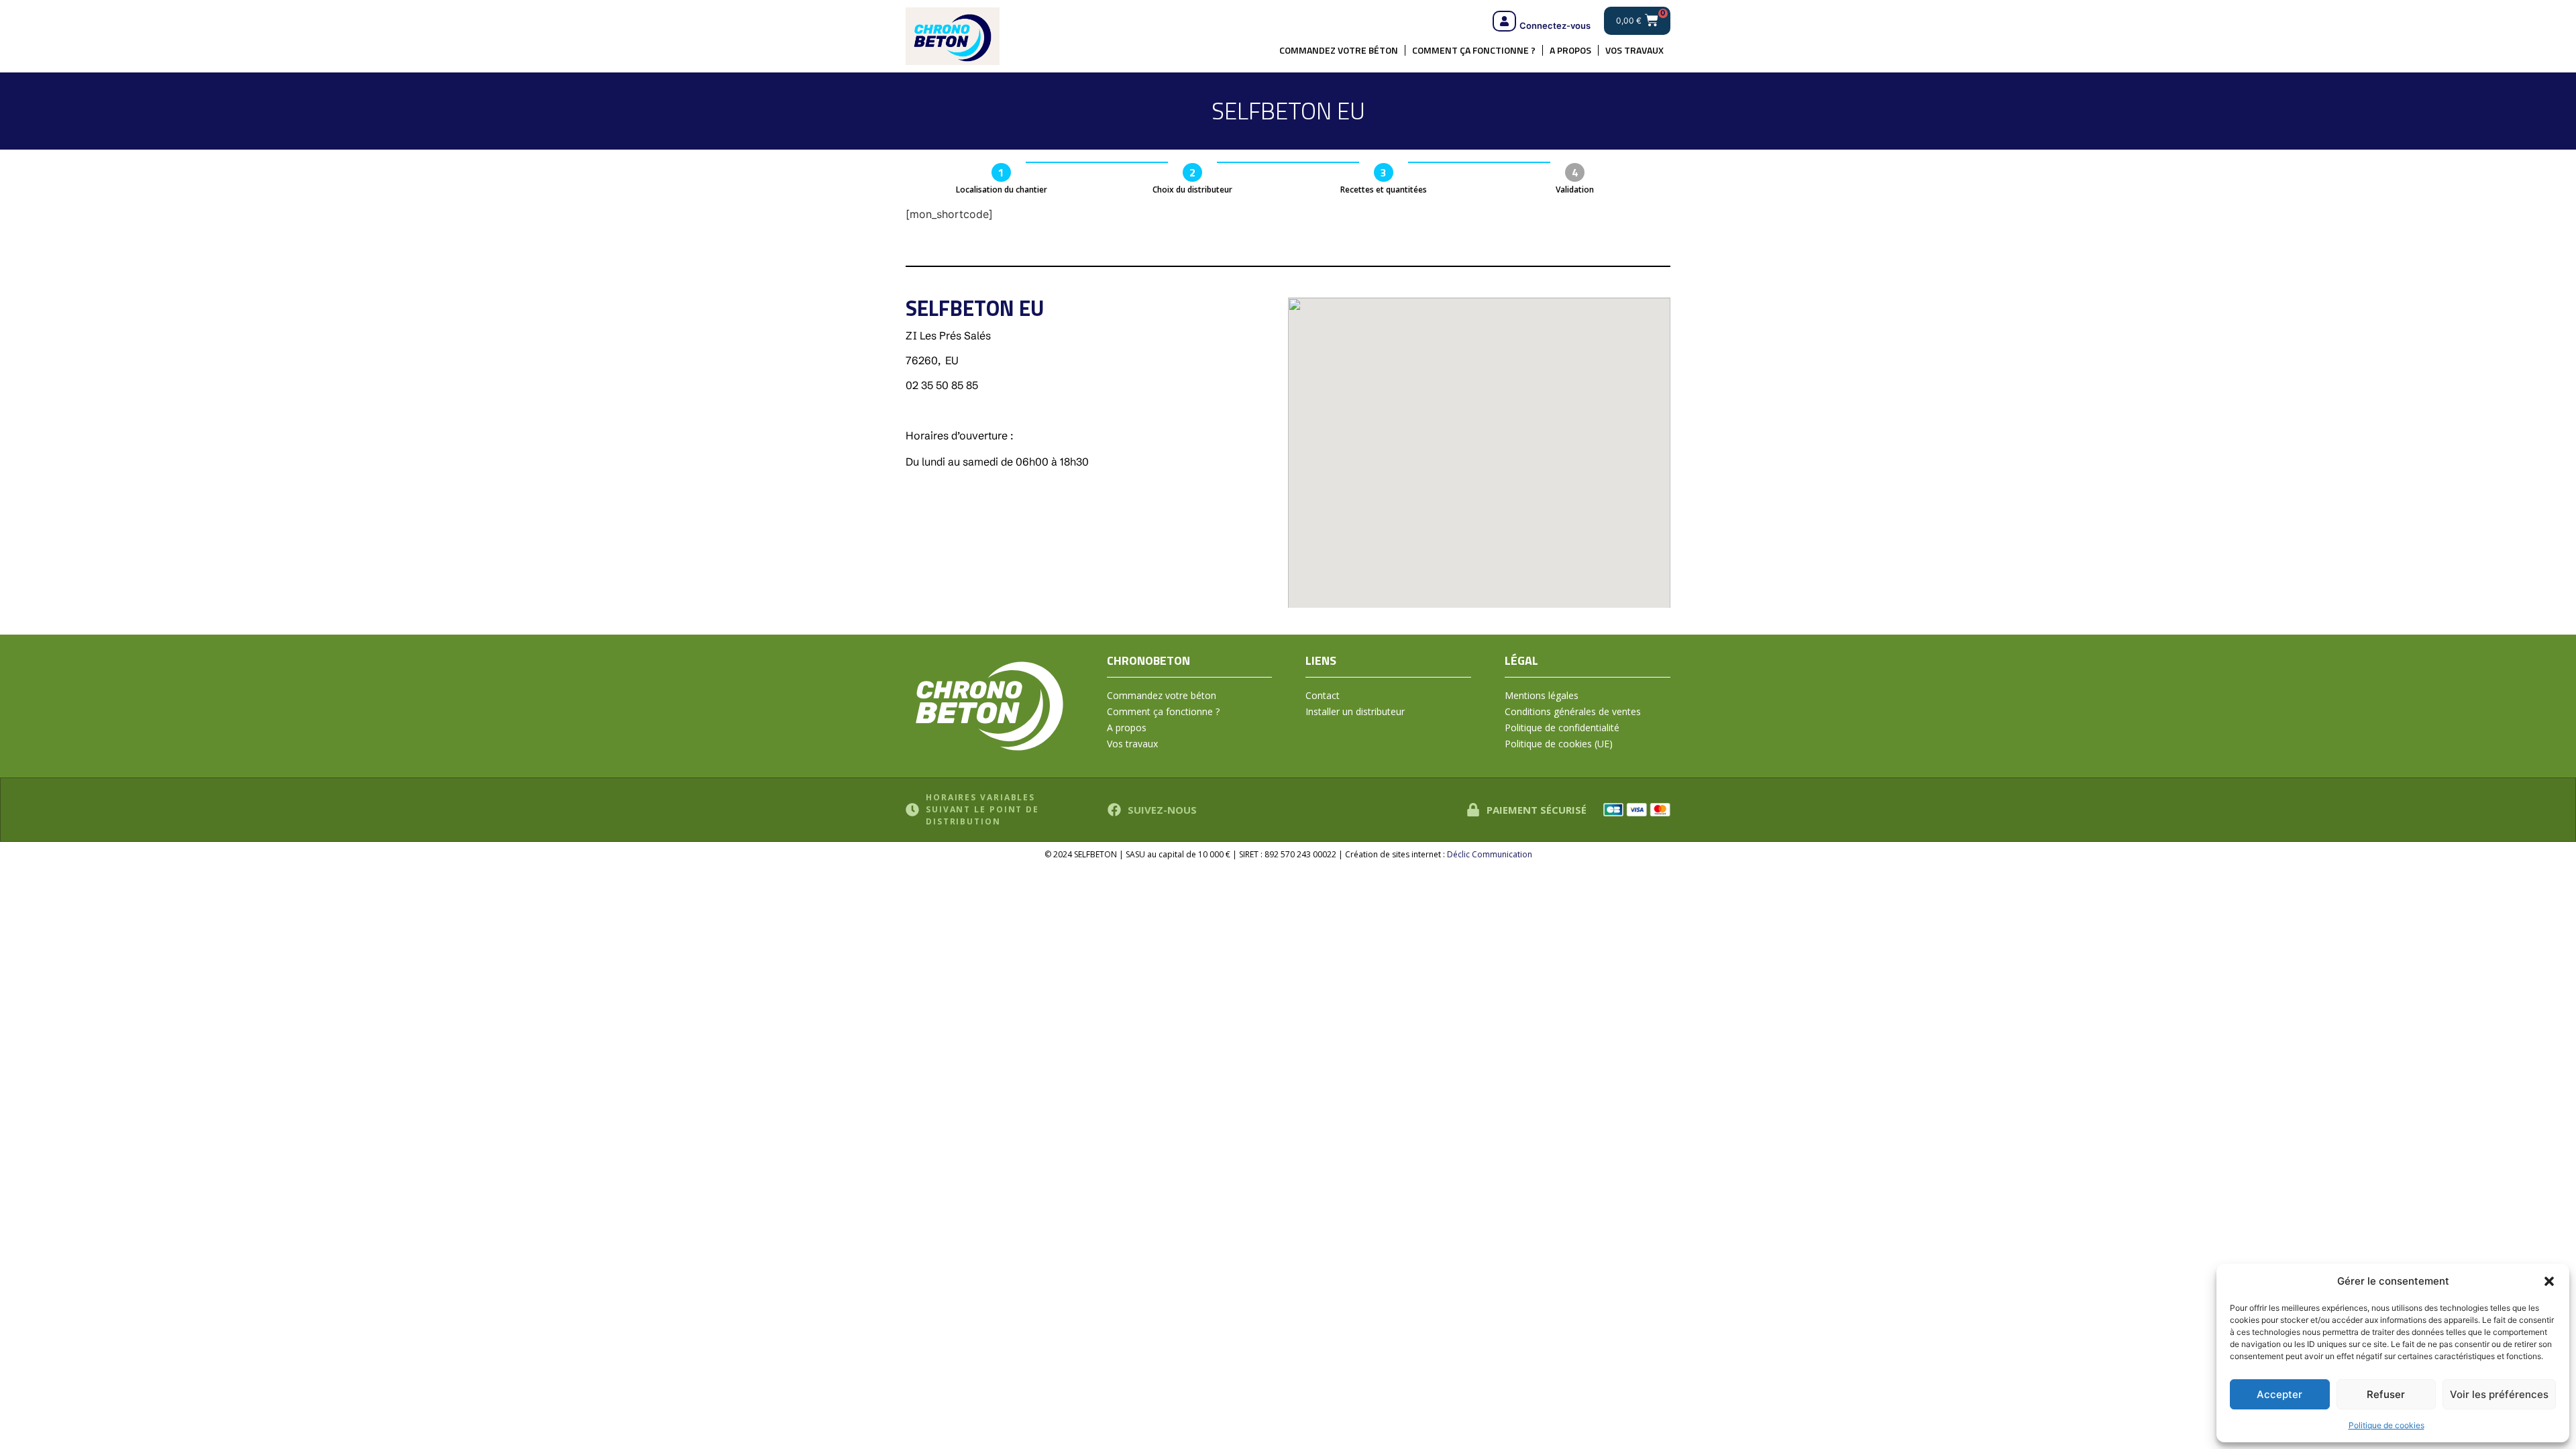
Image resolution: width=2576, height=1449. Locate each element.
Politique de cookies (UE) (1559, 744)
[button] (2549, 1281)
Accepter (2279, 1394)
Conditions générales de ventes (1573, 711)
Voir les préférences (2499, 1394)
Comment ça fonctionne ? (1474, 50)
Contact (1323, 695)
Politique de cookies (2386, 1425)
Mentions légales (1542, 695)
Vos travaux (1634, 50)
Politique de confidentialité (1562, 728)
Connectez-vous (1555, 25)
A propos (1570, 50)
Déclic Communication (1490, 854)
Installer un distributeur (1355, 711)
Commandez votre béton (1339, 50)
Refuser (2386, 1394)
